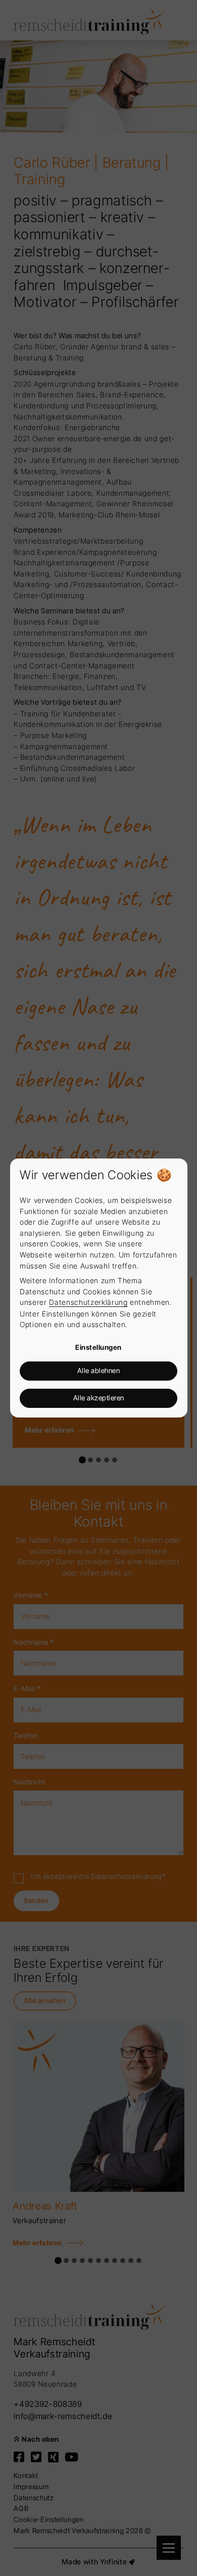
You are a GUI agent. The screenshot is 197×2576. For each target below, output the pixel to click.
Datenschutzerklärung (88, 1302)
